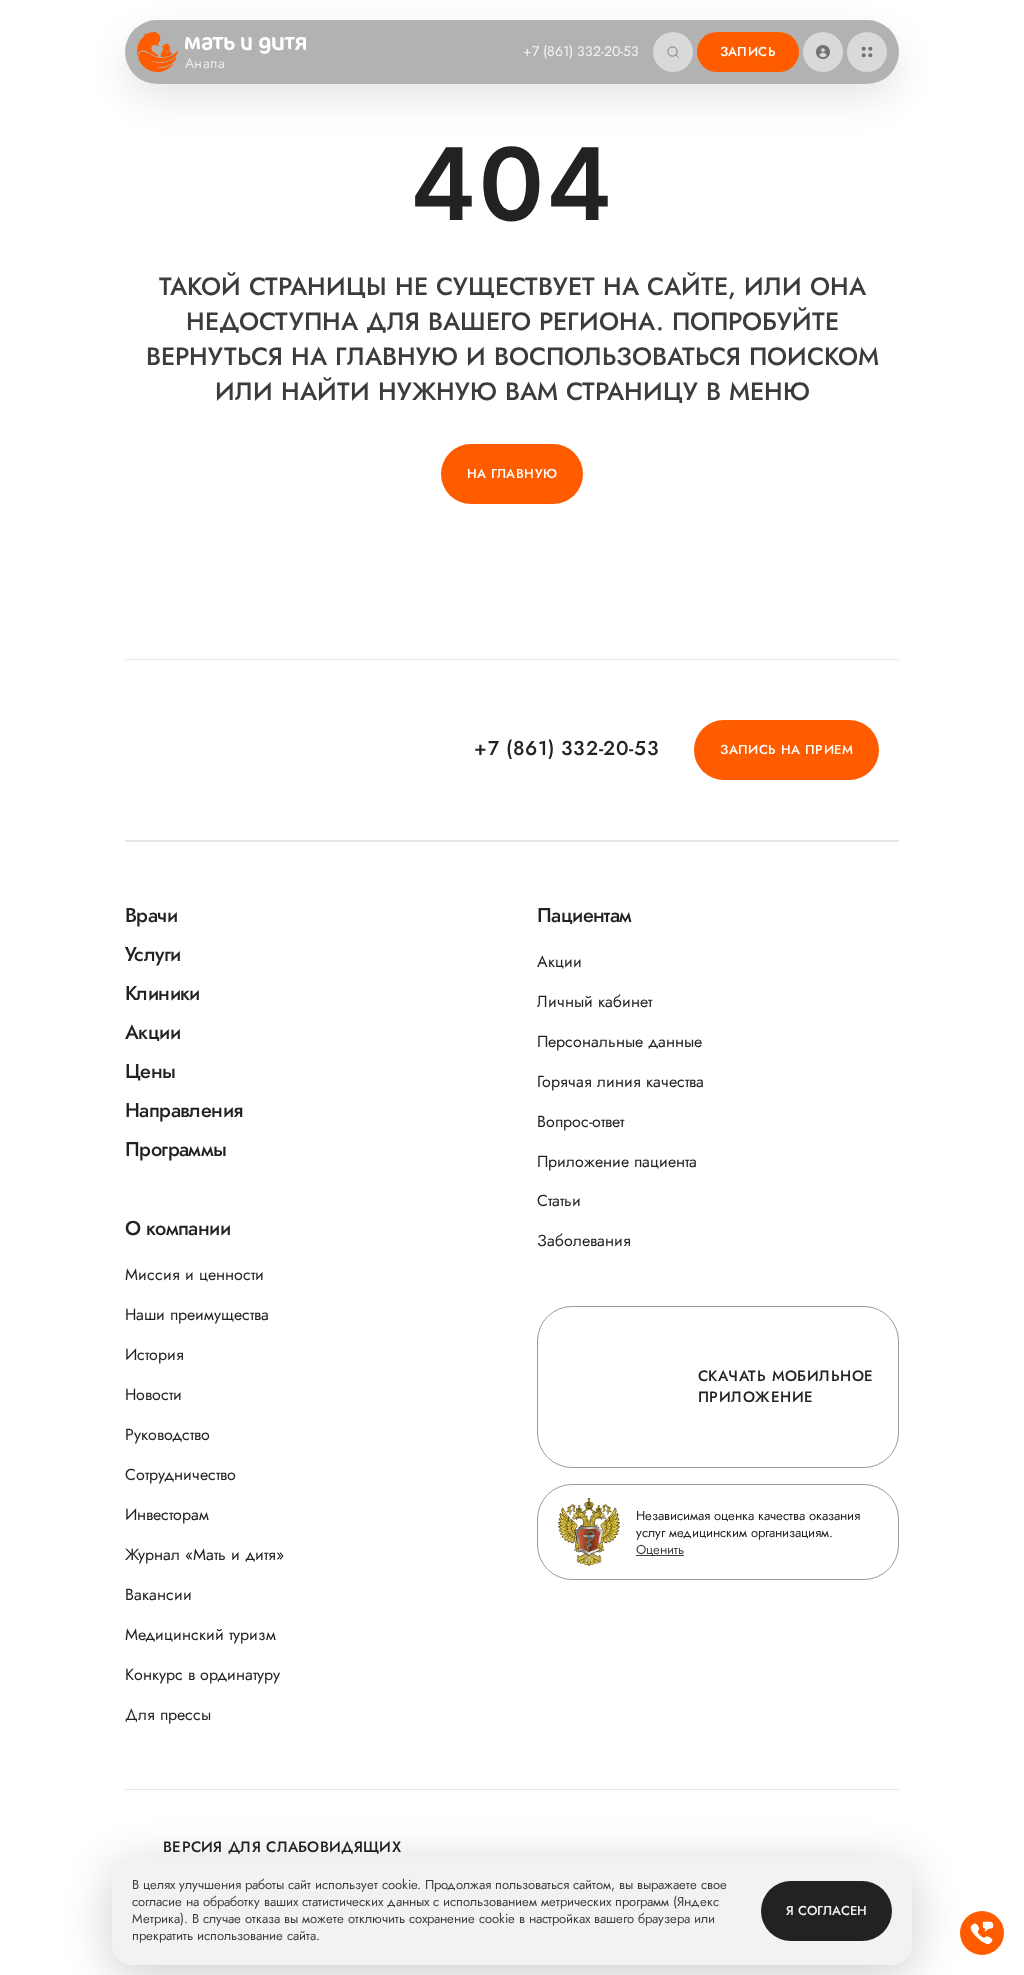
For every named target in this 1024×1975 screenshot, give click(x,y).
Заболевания (584, 1240)
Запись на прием (786, 749)
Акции (559, 961)
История (154, 1354)
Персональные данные (619, 1041)
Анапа (205, 64)
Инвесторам (167, 1514)
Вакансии (158, 1594)
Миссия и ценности (194, 1274)
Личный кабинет (594, 1001)
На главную (512, 473)
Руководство (167, 1434)
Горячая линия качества (620, 1081)
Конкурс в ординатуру (202, 1674)
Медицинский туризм (200, 1634)
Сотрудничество (180, 1474)
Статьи (559, 1200)
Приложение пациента (617, 1161)
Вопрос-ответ (580, 1121)
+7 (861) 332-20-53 (581, 51)
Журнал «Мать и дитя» (204, 1554)
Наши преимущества (197, 1314)
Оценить (660, 1549)
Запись (748, 51)
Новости (153, 1394)
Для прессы (168, 1714)
